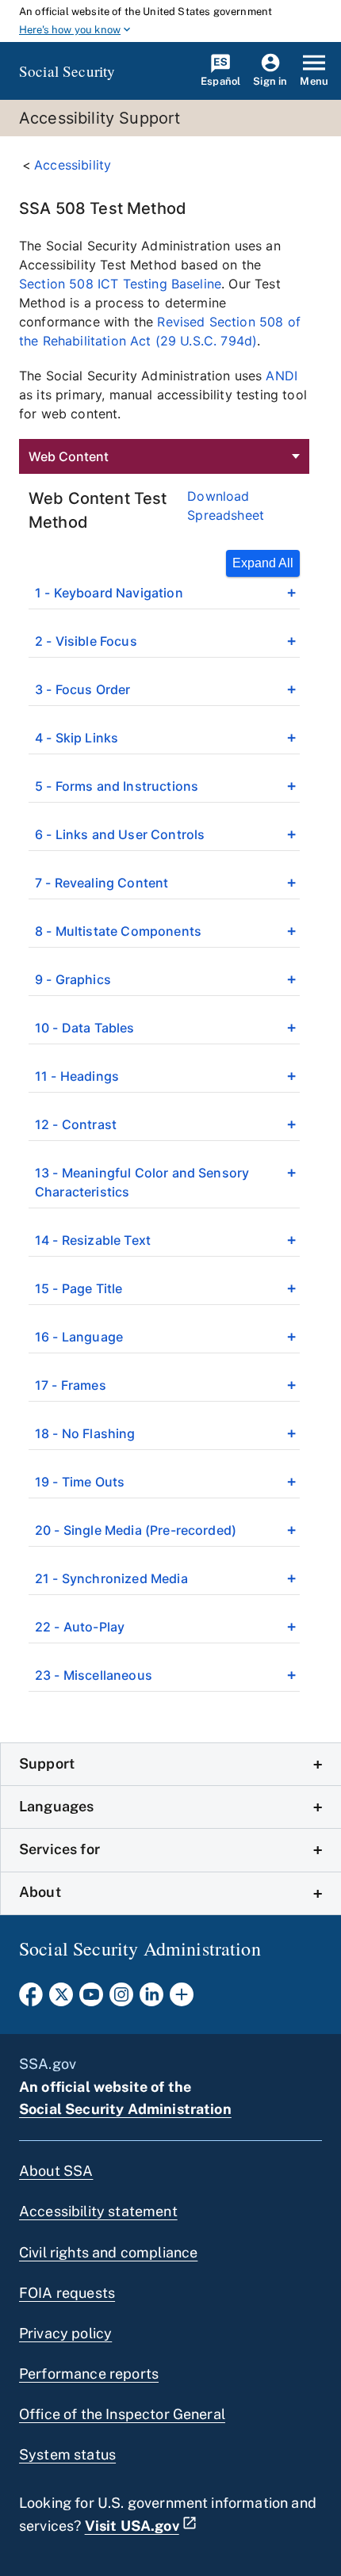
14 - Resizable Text (93, 1240)
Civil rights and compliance (108, 2252)
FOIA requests (67, 2293)
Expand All (263, 563)
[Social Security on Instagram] (121, 1999)
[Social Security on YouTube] (91, 1999)
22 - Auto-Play (80, 1627)
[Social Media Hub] (182, 1999)
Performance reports (89, 2374)
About (40, 1892)
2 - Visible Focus (86, 641)
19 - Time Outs (80, 1482)
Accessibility (73, 165)
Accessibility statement (98, 2211)
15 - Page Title (79, 1288)
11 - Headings (77, 1076)
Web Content (69, 456)
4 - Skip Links (77, 738)
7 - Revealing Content (102, 883)
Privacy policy (65, 2333)
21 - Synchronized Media (111, 1578)
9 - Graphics (73, 979)
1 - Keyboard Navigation (109, 593)
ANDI (282, 376)
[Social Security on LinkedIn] (151, 1999)
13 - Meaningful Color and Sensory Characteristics (142, 1182)
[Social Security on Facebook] (31, 1999)
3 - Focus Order (82, 689)
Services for (59, 1849)
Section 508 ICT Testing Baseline (120, 284)
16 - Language (79, 1337)
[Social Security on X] (61, 1999)
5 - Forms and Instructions (117, 786)
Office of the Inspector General (122, 2414)
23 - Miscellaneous (94, 1675)
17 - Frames (71, 1385)
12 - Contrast (76, 1124)
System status (67, 2454)
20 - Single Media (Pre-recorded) (136, 1530)
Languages (56, 1806)
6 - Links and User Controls (120, 834)
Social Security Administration (125, 2109)
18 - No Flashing (85, 1433)
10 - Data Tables (85, 1028)
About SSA (56, 2171)
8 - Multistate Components (118, 931)
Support (47, 1763)
